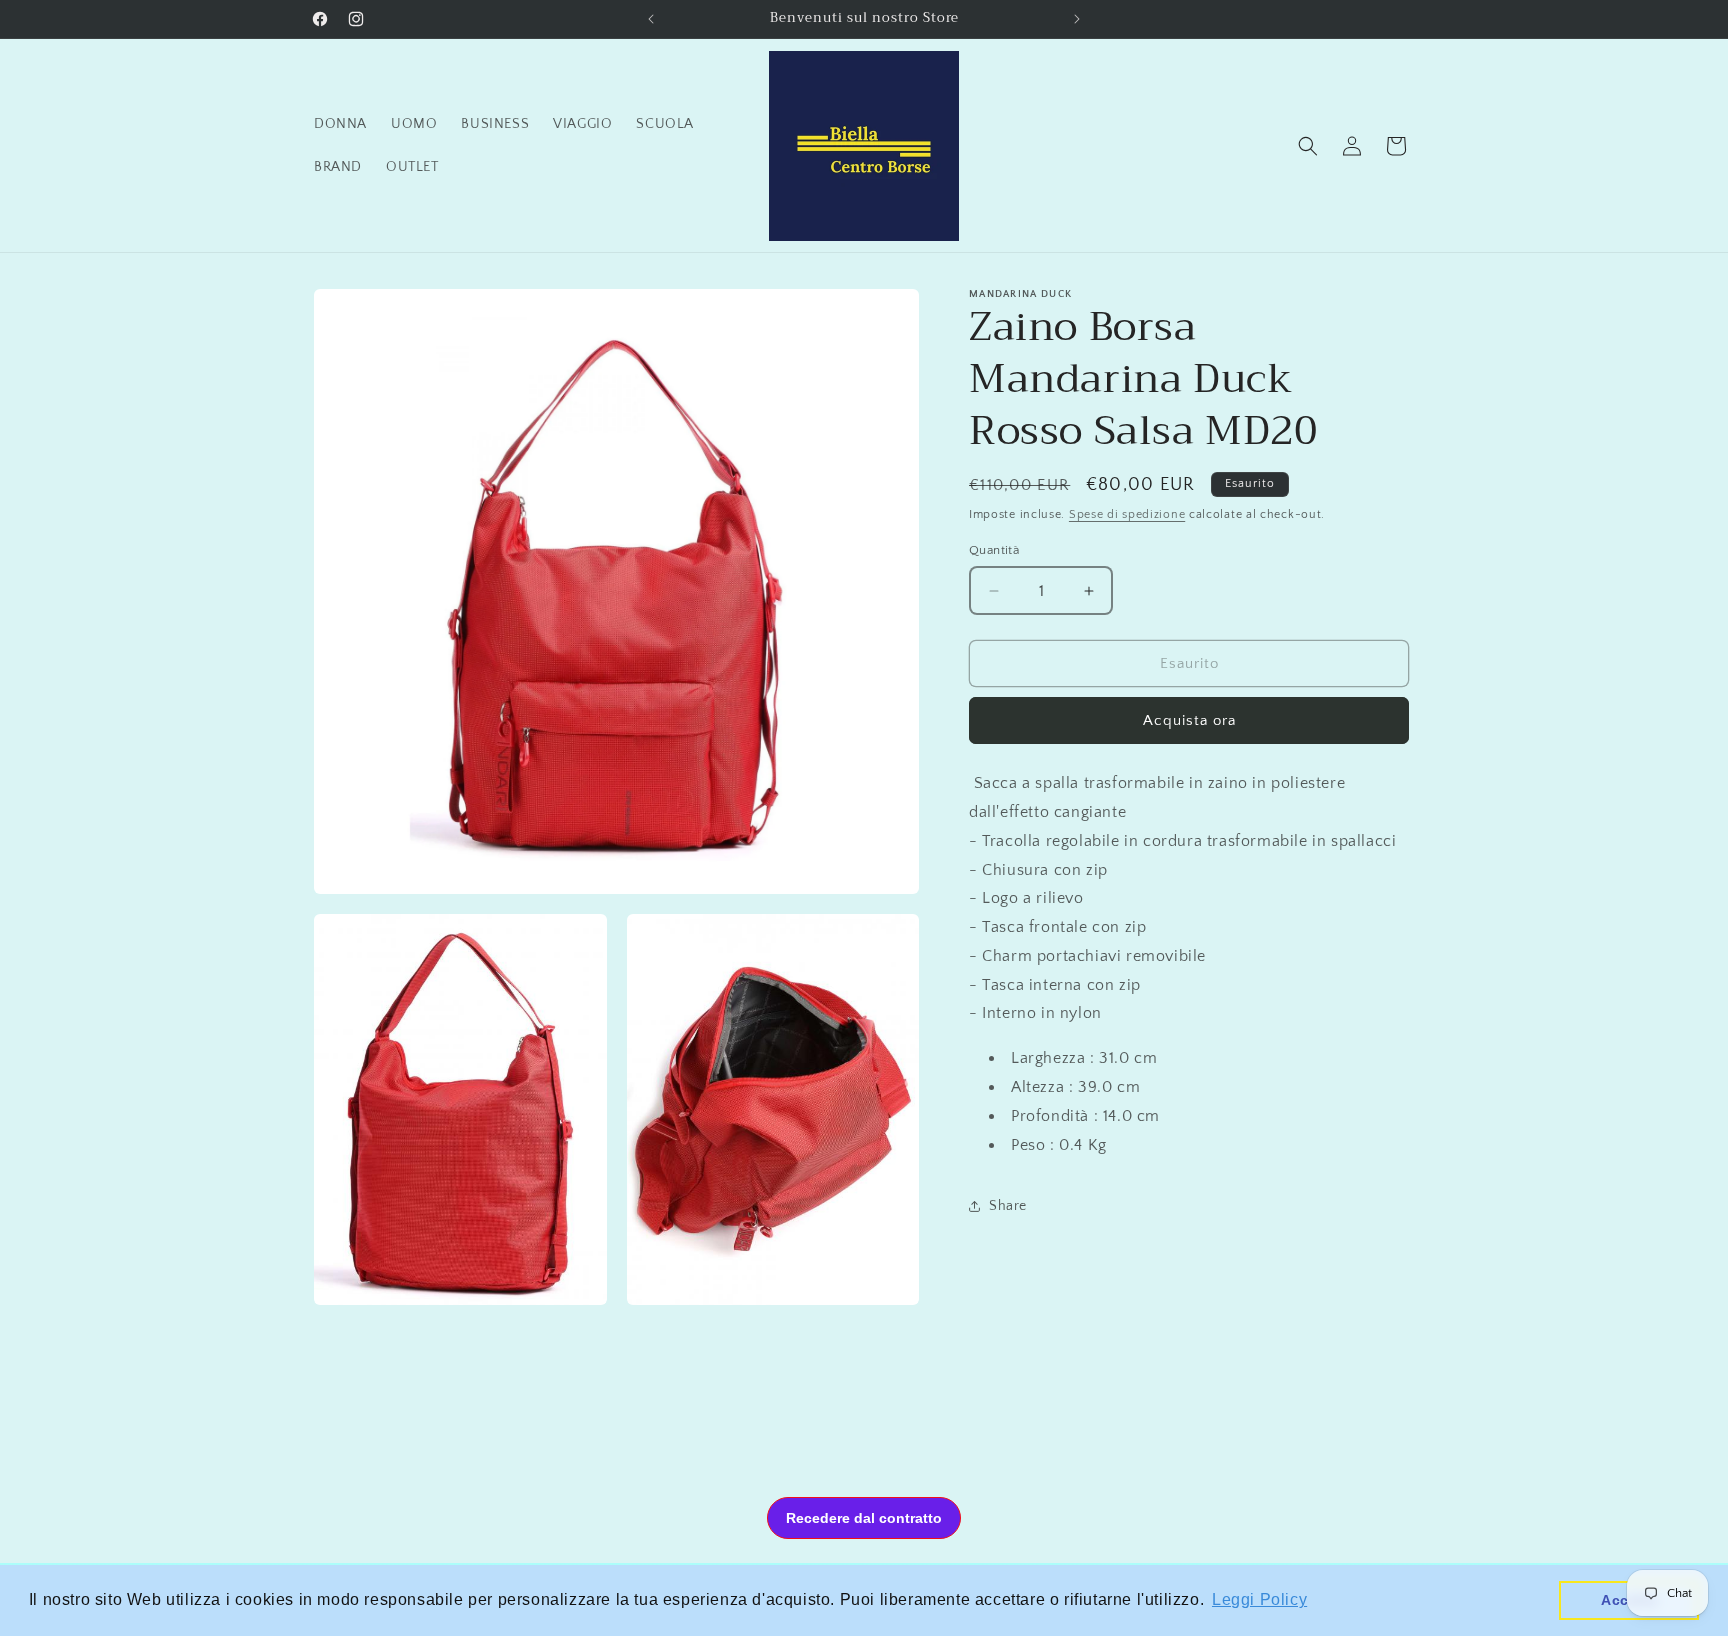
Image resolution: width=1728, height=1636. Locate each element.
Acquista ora (1189, 720)
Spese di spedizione (1127, 514)
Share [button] (1008, 1206)
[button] (1308, 146)
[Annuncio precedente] (651, 19)
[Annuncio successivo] (1077, 19)
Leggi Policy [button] (1259, 1599)
